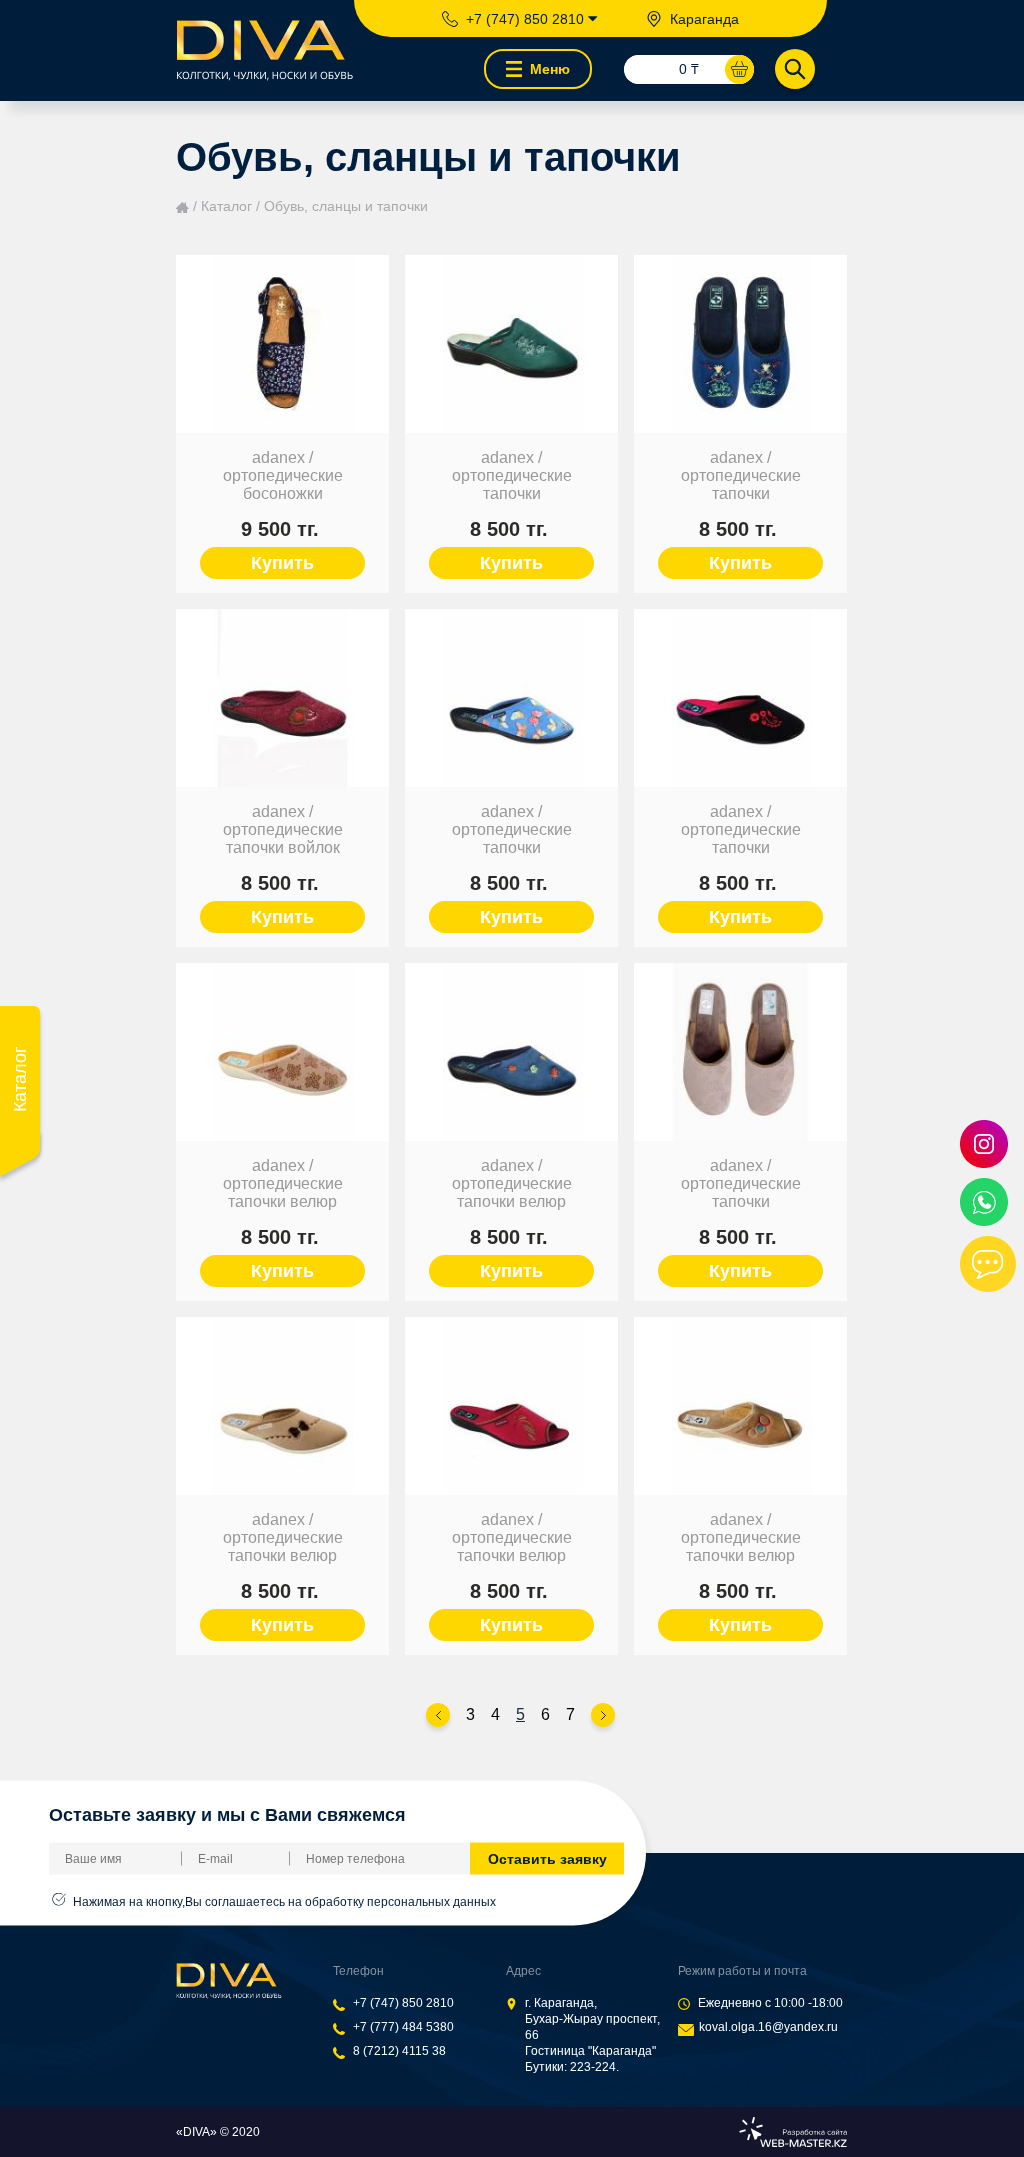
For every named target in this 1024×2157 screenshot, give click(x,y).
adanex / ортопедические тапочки (512, 475)
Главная (182, 207)
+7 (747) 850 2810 (403, 2003)
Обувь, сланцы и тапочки (346, 206)
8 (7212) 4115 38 (399, 2051)
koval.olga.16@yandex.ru (768, 2027)
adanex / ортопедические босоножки (283, 475)
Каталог (226, 206)
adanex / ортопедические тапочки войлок (283, 829)
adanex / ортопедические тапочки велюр (283, 1183)
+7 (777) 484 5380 (403, 2027)
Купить (282, 563)
